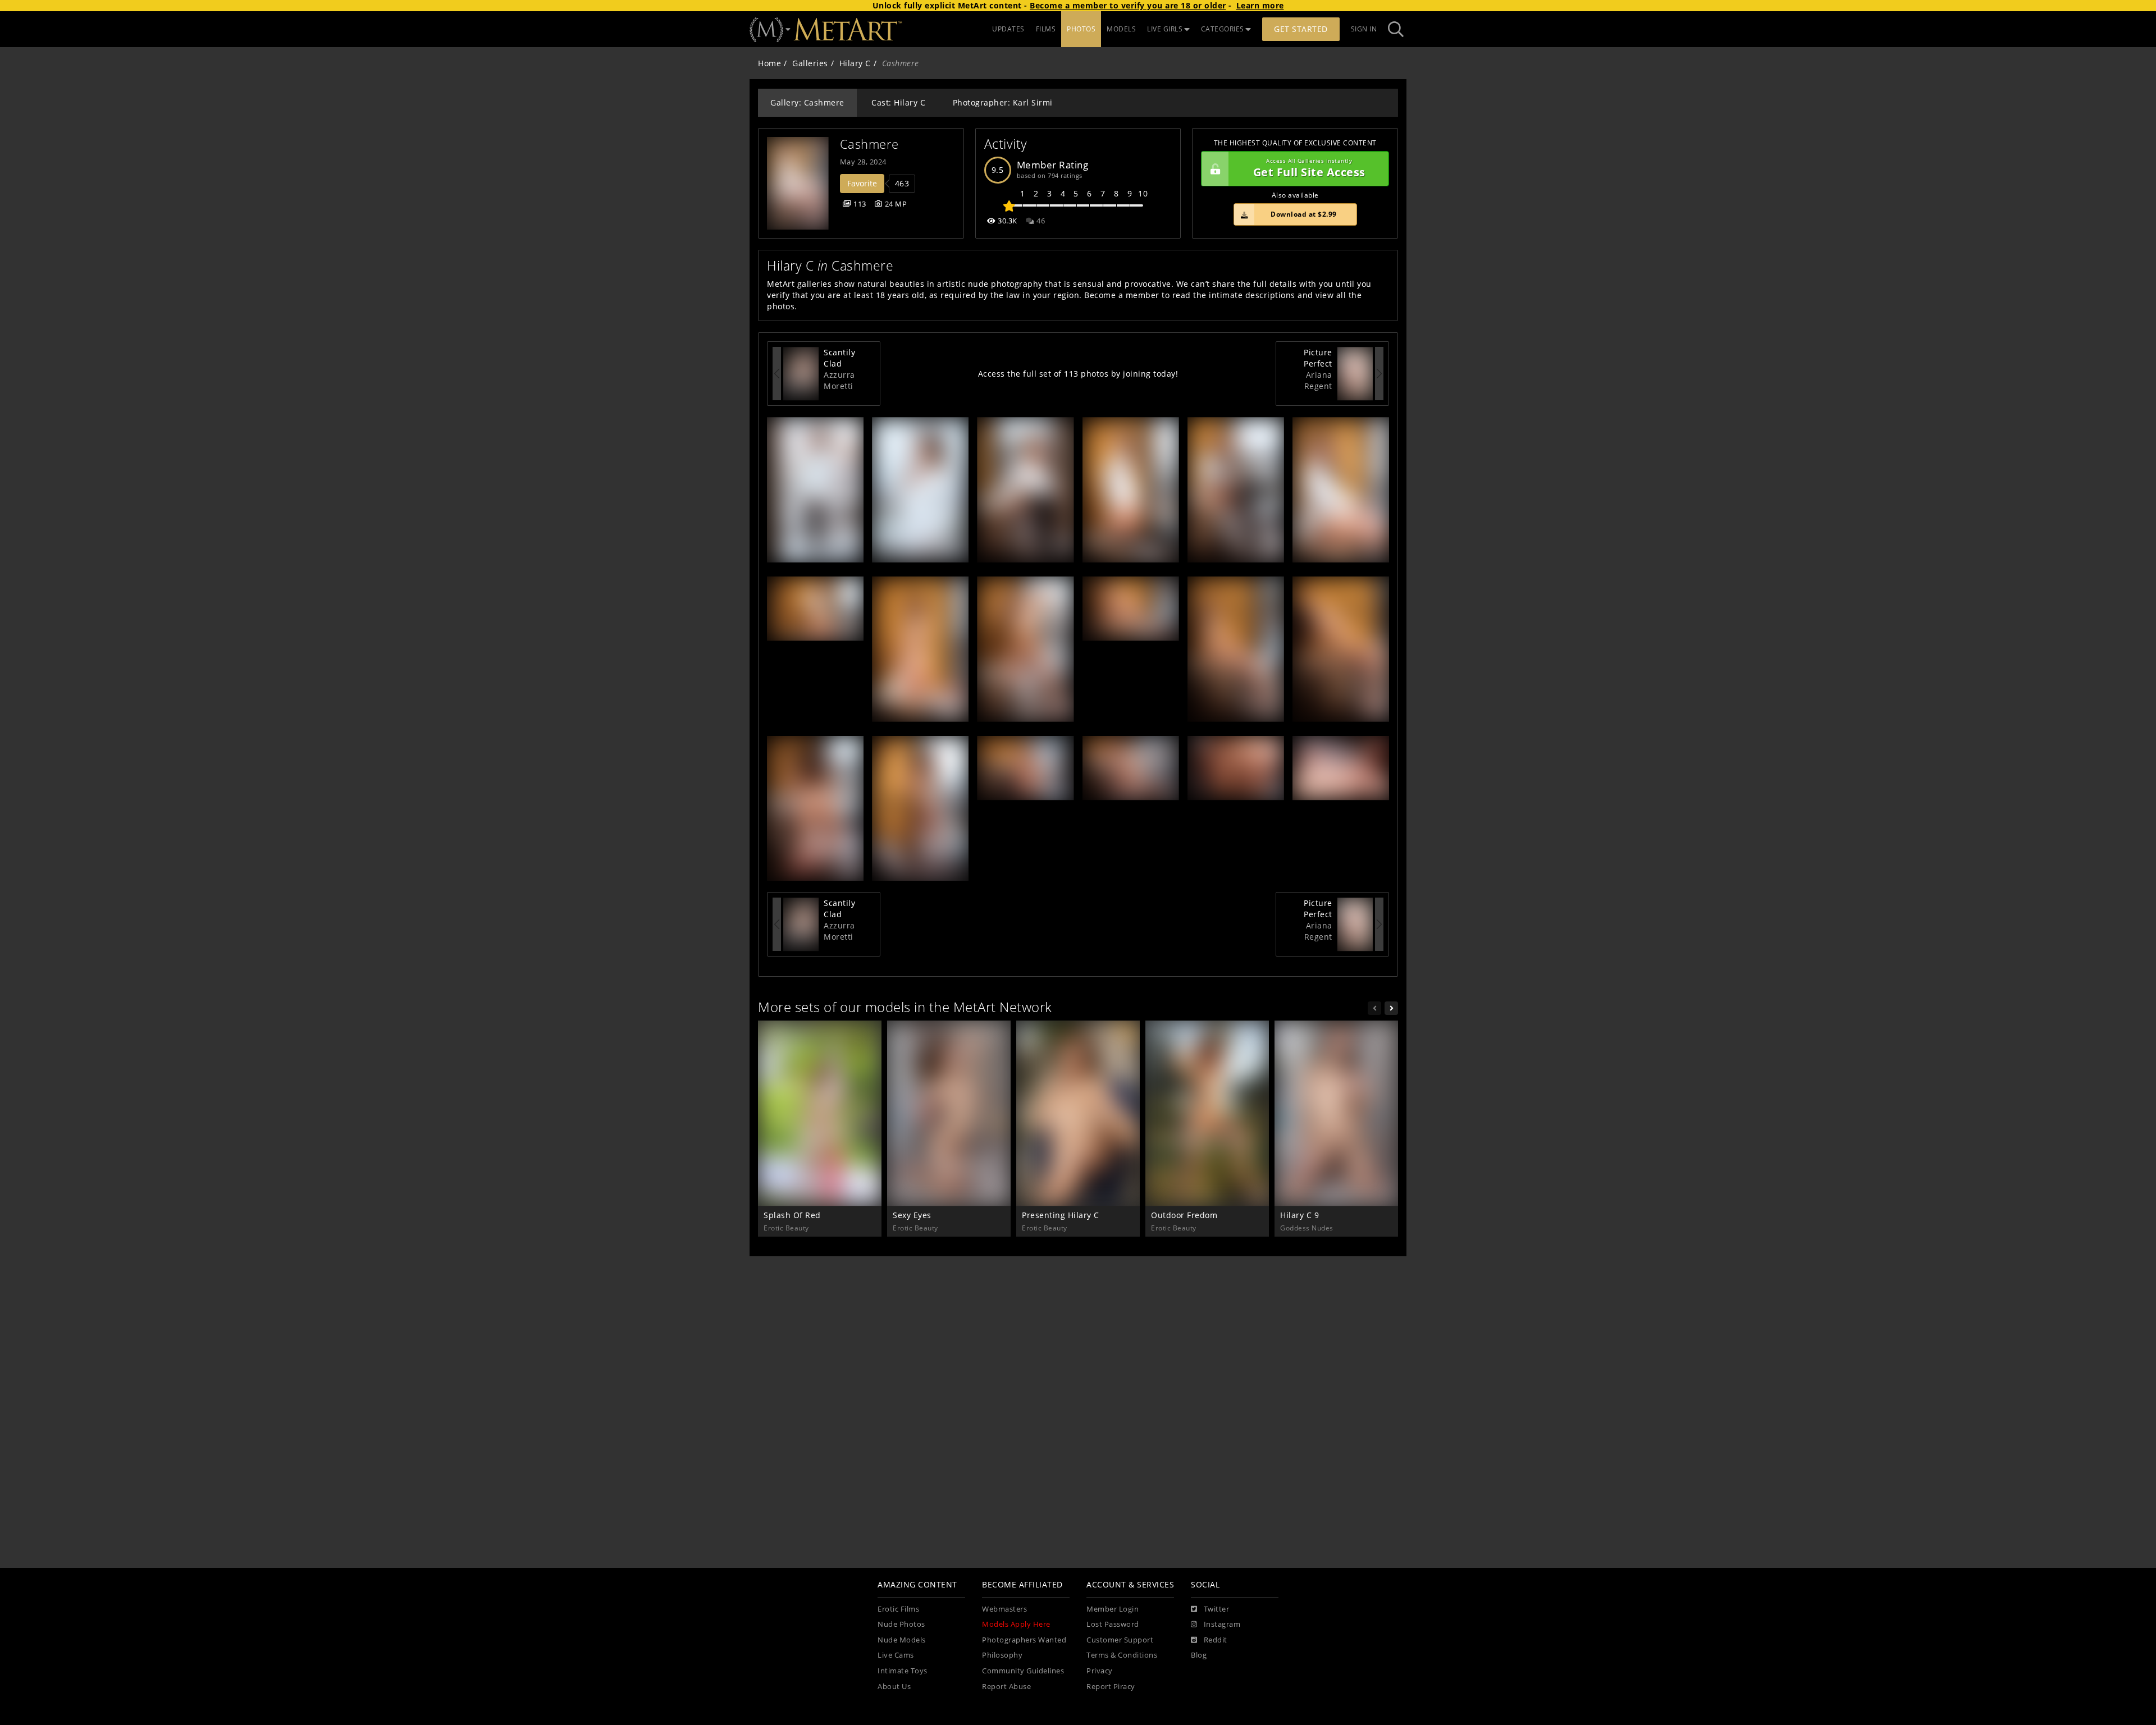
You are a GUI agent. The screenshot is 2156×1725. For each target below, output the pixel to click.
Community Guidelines (1023, 1671)
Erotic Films (898, 1609)
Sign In (1364, 29)
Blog (1199, 1655)
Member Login (1113, 1609)
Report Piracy (1111, 1687)
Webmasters (1004, 1609)
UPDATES (1008, 29)
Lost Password (1113, 1624)
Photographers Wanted (1024, 1640)
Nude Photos (901, 1624)
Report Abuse (1006, 1687)
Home (769, 63)
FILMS (1046, 29)
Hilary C (855, 63)
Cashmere (869, 144)
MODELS (1121, 29)
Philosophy (1002, 1655)
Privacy (1100, 1671)
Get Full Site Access (1309, 169)
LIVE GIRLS (1165, 29)
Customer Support (1120, 1640)
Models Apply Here (1016, 1624)
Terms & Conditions (1122, 1655)
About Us (894, 1687)
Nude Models (902, 1640)
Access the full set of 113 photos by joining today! (1078, 374)
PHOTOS (1081, 29)
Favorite (862, 183)
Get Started (1301, 29)
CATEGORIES (1223, 29)
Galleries (810, 63)
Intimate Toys (903, 1671)
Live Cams (896, 1655)
